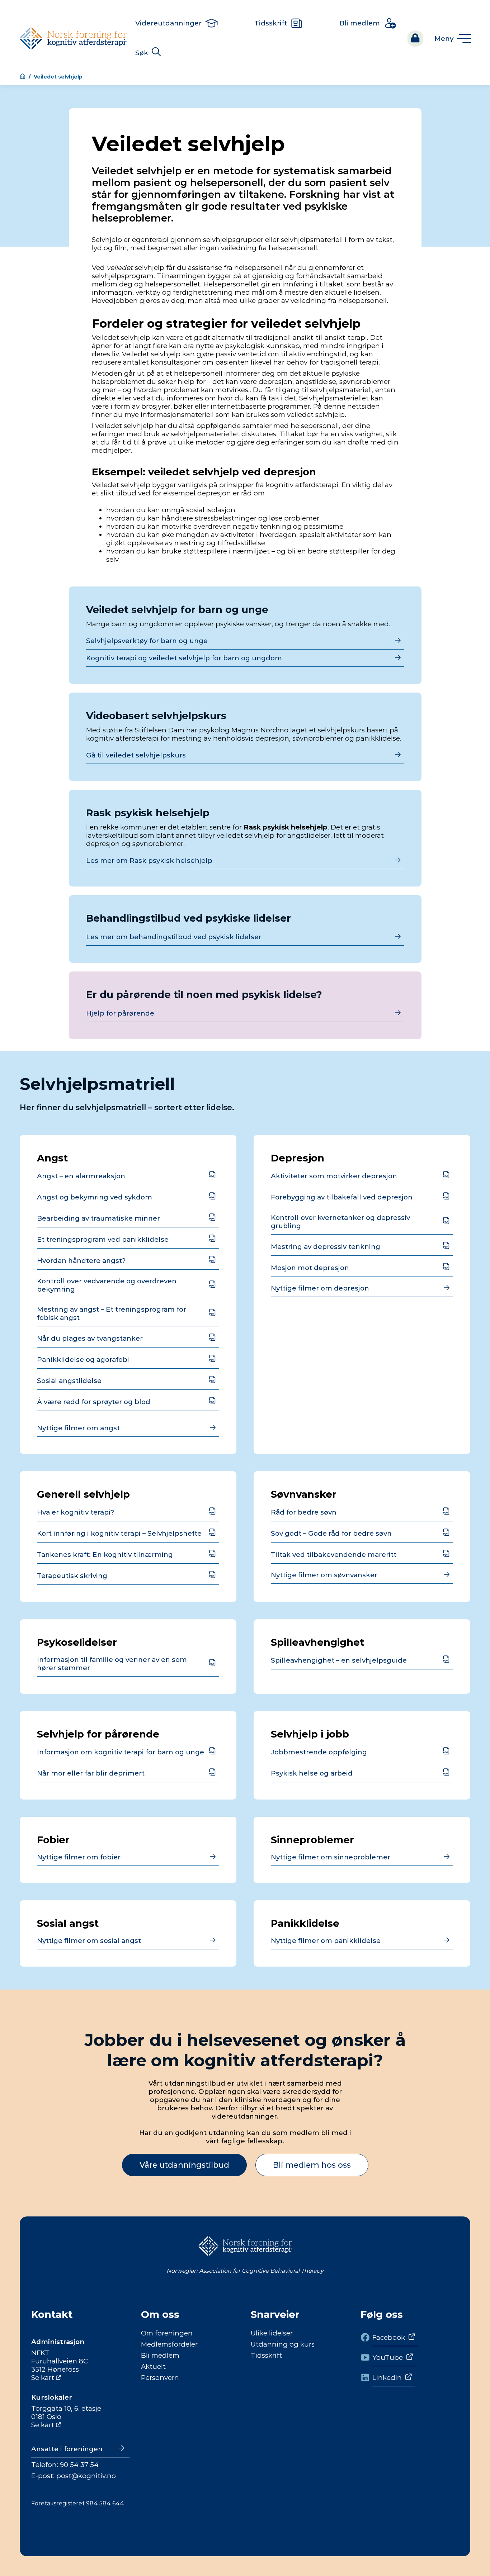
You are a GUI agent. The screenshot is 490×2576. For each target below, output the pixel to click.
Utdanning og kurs (283, 2344)
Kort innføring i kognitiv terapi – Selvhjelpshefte (119, 1533)
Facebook (389, 2337)
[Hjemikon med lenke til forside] (23, 77)
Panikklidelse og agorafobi (83, 1360)
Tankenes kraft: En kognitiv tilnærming (105, 1555)
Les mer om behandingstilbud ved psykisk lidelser (174, 937)
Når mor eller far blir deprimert (91, 1773)
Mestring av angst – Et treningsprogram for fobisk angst (112, 1313)
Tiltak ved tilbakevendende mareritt (334, 1555)
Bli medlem (160, 2355)
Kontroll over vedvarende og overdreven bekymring (107, 1285)
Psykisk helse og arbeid (312, 1773)
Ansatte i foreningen (67, 2449)
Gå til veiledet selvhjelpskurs (136, 755)
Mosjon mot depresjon (310, 1268)
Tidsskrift (266, 2355)
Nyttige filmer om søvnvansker (324, 1575)
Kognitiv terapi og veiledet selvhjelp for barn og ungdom (184, 658)
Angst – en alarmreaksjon (81, 1176)
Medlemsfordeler (169, 2344)
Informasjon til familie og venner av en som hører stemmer (112, 1664)
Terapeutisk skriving (72, 1576)
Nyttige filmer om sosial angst (89, 1941)
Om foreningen (167, 2333)
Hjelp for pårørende (120, 1013)
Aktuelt (153, 2366)
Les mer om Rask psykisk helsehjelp (149, 861)
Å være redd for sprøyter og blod (94, 1402)
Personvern (160, 2378)
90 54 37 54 (79, 2465)
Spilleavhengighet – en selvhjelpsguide (339, 1660)
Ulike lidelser (272, 2333)
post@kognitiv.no (86, 2476)
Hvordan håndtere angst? (81, 1261)
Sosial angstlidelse (69, 1381)
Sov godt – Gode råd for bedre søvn (331, 1533)
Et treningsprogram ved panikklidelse (103, 1239)
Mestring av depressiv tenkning (326, 1247)
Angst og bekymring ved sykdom (95, 1197)
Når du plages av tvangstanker (90, 1338)
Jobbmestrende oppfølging (319, 1752)
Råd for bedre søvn (304, 1512)
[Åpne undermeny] (452, 39)
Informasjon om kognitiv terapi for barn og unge (121, 1752)
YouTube (388, 2358)
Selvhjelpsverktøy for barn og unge (147, 641)
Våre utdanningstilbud (184, 2165)
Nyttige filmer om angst (78, 1428)
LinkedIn (387, 2378)
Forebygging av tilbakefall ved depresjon (342, 1197)
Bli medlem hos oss (312, 2165)
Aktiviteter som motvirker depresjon (334, 1176)
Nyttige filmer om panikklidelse (326, 1941)
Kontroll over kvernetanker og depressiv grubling (340, 1222)
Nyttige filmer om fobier (79, 1857)
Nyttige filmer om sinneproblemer (331, 1857)
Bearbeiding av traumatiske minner (98, 1218)
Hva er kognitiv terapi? (76, 1512)
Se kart (43, 2378)
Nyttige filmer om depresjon (320, 1288)
